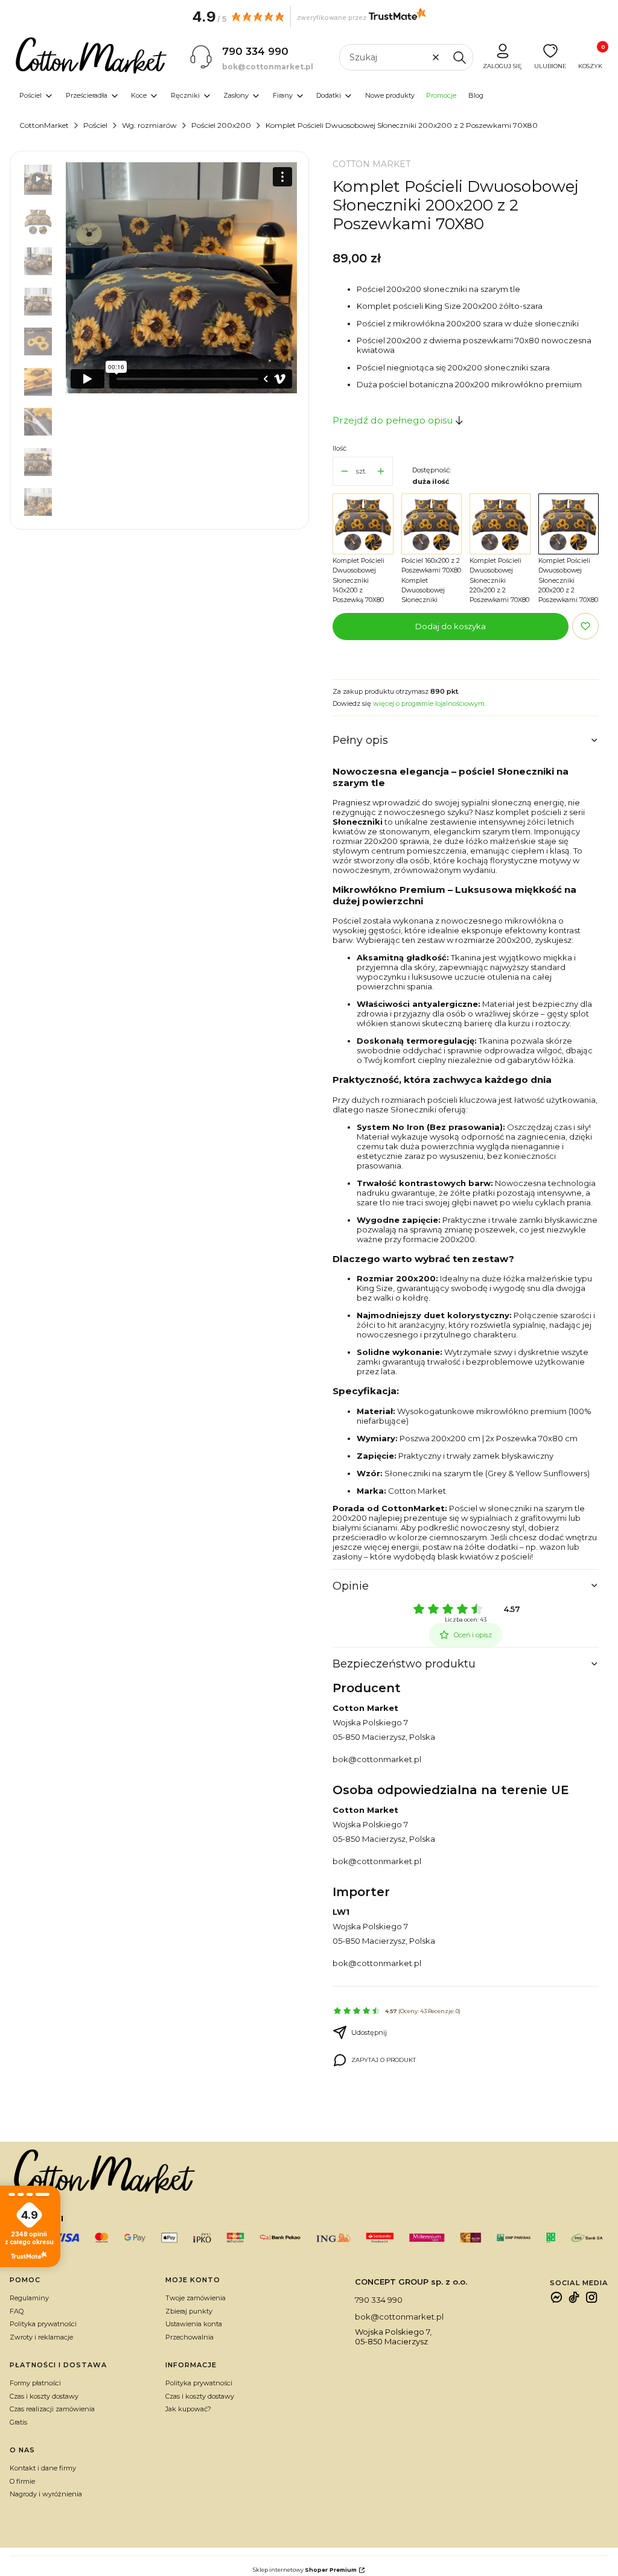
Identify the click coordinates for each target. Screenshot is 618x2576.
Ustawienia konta (194, 2324)
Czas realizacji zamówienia (52, 2409)
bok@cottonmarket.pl (377, 1759)
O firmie (22, 2481)
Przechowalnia (190, 2337)
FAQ (17, 2311)
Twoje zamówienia (196, 2298)
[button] (459, 57)
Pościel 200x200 (221, 125)
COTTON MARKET (371, 164)
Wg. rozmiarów (149, 125)
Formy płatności (35, 2383)
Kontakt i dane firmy (43, 2468)
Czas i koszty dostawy (44, 2396)
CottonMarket (44, 125)
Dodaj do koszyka (451, 626)
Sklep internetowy (305, 2570)
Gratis (18, 2422)
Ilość (339, 448)
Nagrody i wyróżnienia (46, 2494)
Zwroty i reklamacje (41, 2337)
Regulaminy (29, 2298)
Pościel (95, 125)
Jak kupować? (188, 2409)
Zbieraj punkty (189, 2311)
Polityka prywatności (43, 2324)
